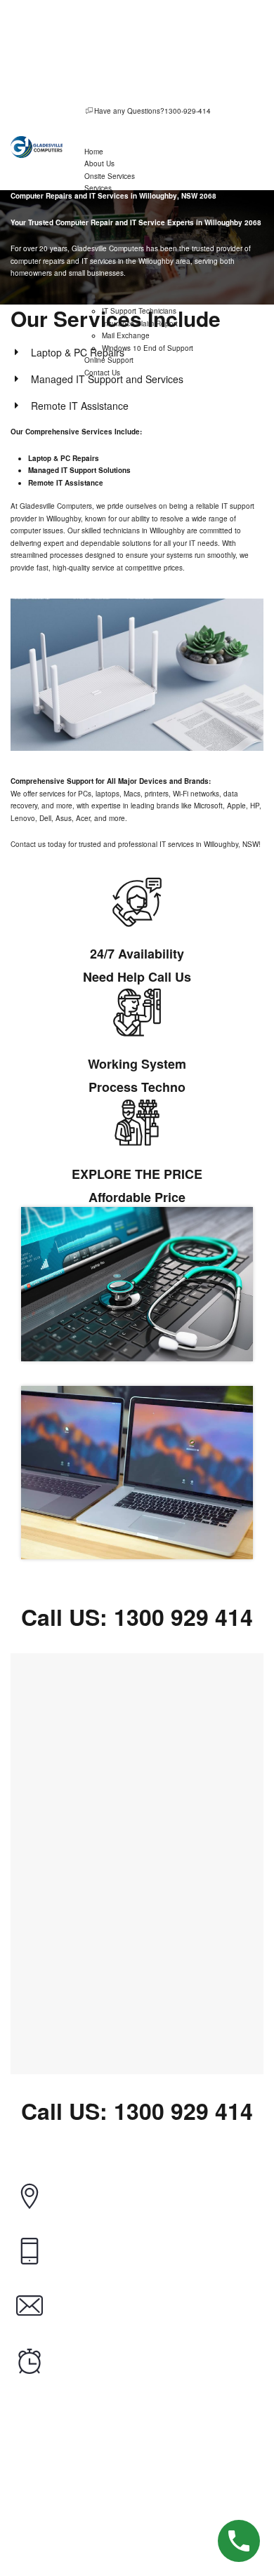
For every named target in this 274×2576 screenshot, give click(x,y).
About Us (99, 163)
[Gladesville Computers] (37, 147)
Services (98, 188)
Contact (189, 2546)
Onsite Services (110, 176)
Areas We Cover (114, 2546)
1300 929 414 (183, 1617)
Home (94, 152)
